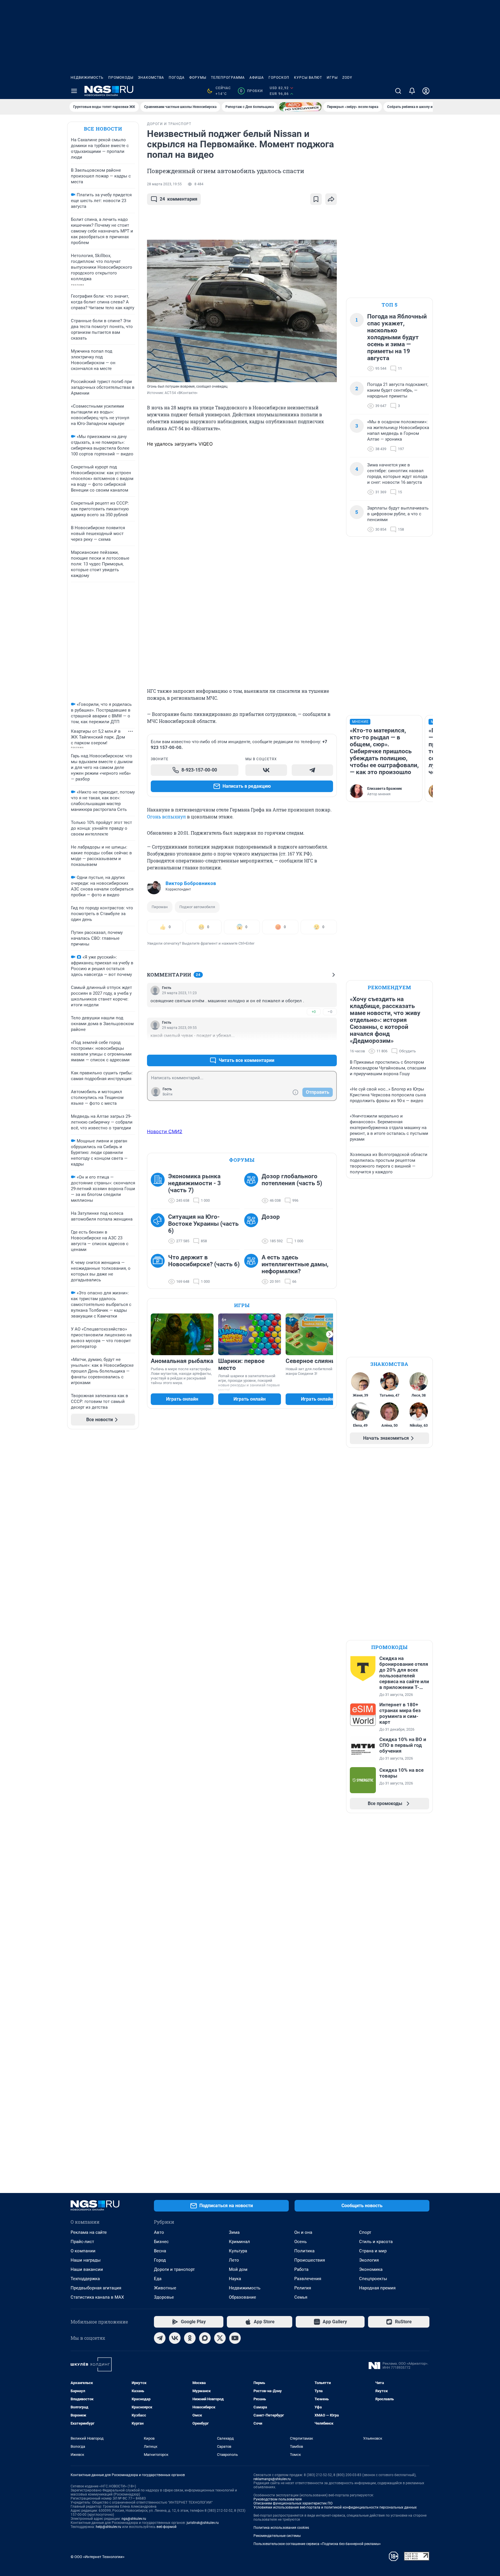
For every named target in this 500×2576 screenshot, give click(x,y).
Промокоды (121, 78)
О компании (83, 2251)
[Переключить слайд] (330, 1334)
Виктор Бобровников (191, 883)
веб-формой (167, 2527)
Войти (168, 1094)
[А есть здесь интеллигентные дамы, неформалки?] (253, 1269)
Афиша (257, 78)
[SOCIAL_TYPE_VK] (266, 770)
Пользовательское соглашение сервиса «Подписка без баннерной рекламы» (317, 2544)
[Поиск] (398, 91)
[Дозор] (253, 1229)
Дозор (271, 1217)
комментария (179, 199)
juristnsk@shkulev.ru (203, 2523)
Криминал (239, 2242)
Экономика (371, 2269)
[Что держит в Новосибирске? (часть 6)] (159, 1269)
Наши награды (86, 2260)
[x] (220, 2338)
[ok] (190, 2338)
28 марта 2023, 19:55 (164, 184)
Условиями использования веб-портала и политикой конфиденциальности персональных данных (335, 2507)
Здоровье (164, 2297)
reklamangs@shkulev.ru (272, 2479)
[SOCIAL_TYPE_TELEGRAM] (312, 770)
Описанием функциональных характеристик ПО (293, 2503)
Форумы (198, 78)
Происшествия (310, 2260)
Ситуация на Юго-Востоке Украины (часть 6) (203, 1224)
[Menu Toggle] (74, 91)
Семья (301, 2297)
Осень (300, 2242)
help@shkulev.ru (109, 2527)
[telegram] (160, 2338)
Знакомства (151, 78)
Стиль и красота (376, 2242)
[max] (205, 2338)
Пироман (160, 907)
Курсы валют (308, 78)
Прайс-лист (82, 2242)
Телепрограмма (228, 78)
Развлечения (308, 2279)
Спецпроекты (373, 2279)
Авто (159, 2232)
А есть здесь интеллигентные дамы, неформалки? (295, 1264)
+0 (314, 1012)
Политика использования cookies (281, 2528)
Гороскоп (279, 78)
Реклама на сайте (89, 2232)
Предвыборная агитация (96, 2288)
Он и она (303, 2232)
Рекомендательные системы (277, 2536)
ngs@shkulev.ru (134, 2519)
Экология (369, 2260)
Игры (332, 78)
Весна (160, 2251)
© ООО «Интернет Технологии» (98, 2557)
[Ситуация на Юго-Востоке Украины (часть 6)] (159, 1229)
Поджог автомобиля (197, 907)
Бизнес (161, 2242)
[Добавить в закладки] (316, 199)
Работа (301, 2269)
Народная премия (377, 2288)
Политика (304, 2251)
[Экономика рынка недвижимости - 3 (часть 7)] (159, 1188)
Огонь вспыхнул (166, 817)
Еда (158, 2279)
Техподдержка (85, 2279)
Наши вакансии (87, 2269)
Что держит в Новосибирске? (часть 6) (204, 1261)
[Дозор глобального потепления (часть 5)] (253, 1188)
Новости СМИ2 (165, 1131)
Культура (238, 2251)
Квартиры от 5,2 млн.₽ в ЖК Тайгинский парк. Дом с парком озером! (98, 737)
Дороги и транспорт (174, 2269)
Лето (234, 2260)
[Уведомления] (412, 91)
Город (160, 2260)
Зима (234, 2232)
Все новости (103, 129)
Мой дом (238, 2269)
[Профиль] (426, 91)
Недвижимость (87, 78)
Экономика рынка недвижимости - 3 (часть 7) (194, 1183)
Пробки (251, 91)
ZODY (347, 78)
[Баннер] (300, 107)
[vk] (175, 2338)
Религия (303, 2288)
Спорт (365, 2232)
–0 (330, 1012)
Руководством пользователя (278, 2499)
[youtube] (235, 2338)
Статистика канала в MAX (97, 2297)
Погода (177, 78)
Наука (235, 2279)
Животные (165, 2288)
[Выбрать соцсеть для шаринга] (331, 199)
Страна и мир (373, 2251)
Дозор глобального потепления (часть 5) (292, 1180)
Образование (242, 2297)
